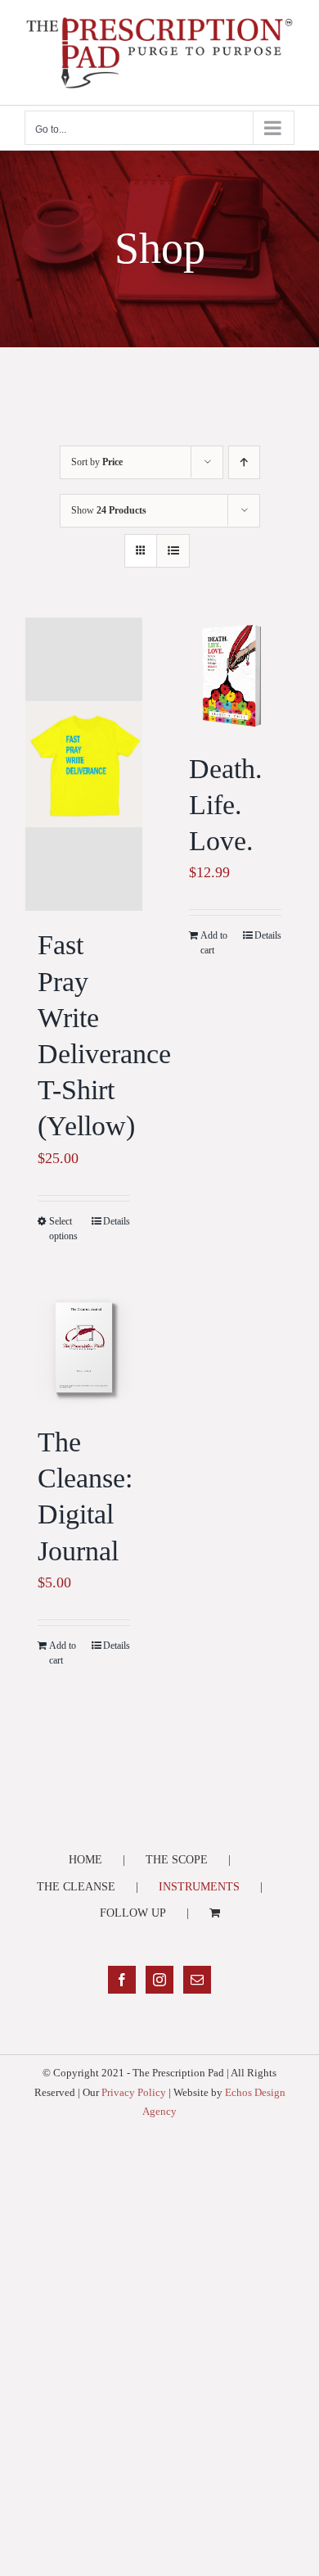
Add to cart (214, 943)
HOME (85, 1860)
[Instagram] (159, 1980)
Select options (63, 1229)
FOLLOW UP (133, 1913)
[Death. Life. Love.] (235, 676)
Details (117, 1221)
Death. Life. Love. (226, 805)
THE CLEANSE (76, 1887)
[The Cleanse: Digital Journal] (84, 1349)
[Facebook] (122, 1980)
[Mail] (197, 1980)
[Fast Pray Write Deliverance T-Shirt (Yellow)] (84, 765)
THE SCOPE (177, 1860)
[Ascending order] (244, 462)
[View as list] (173, 551)
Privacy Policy (134, 2092)
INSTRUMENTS (199, 1887)
